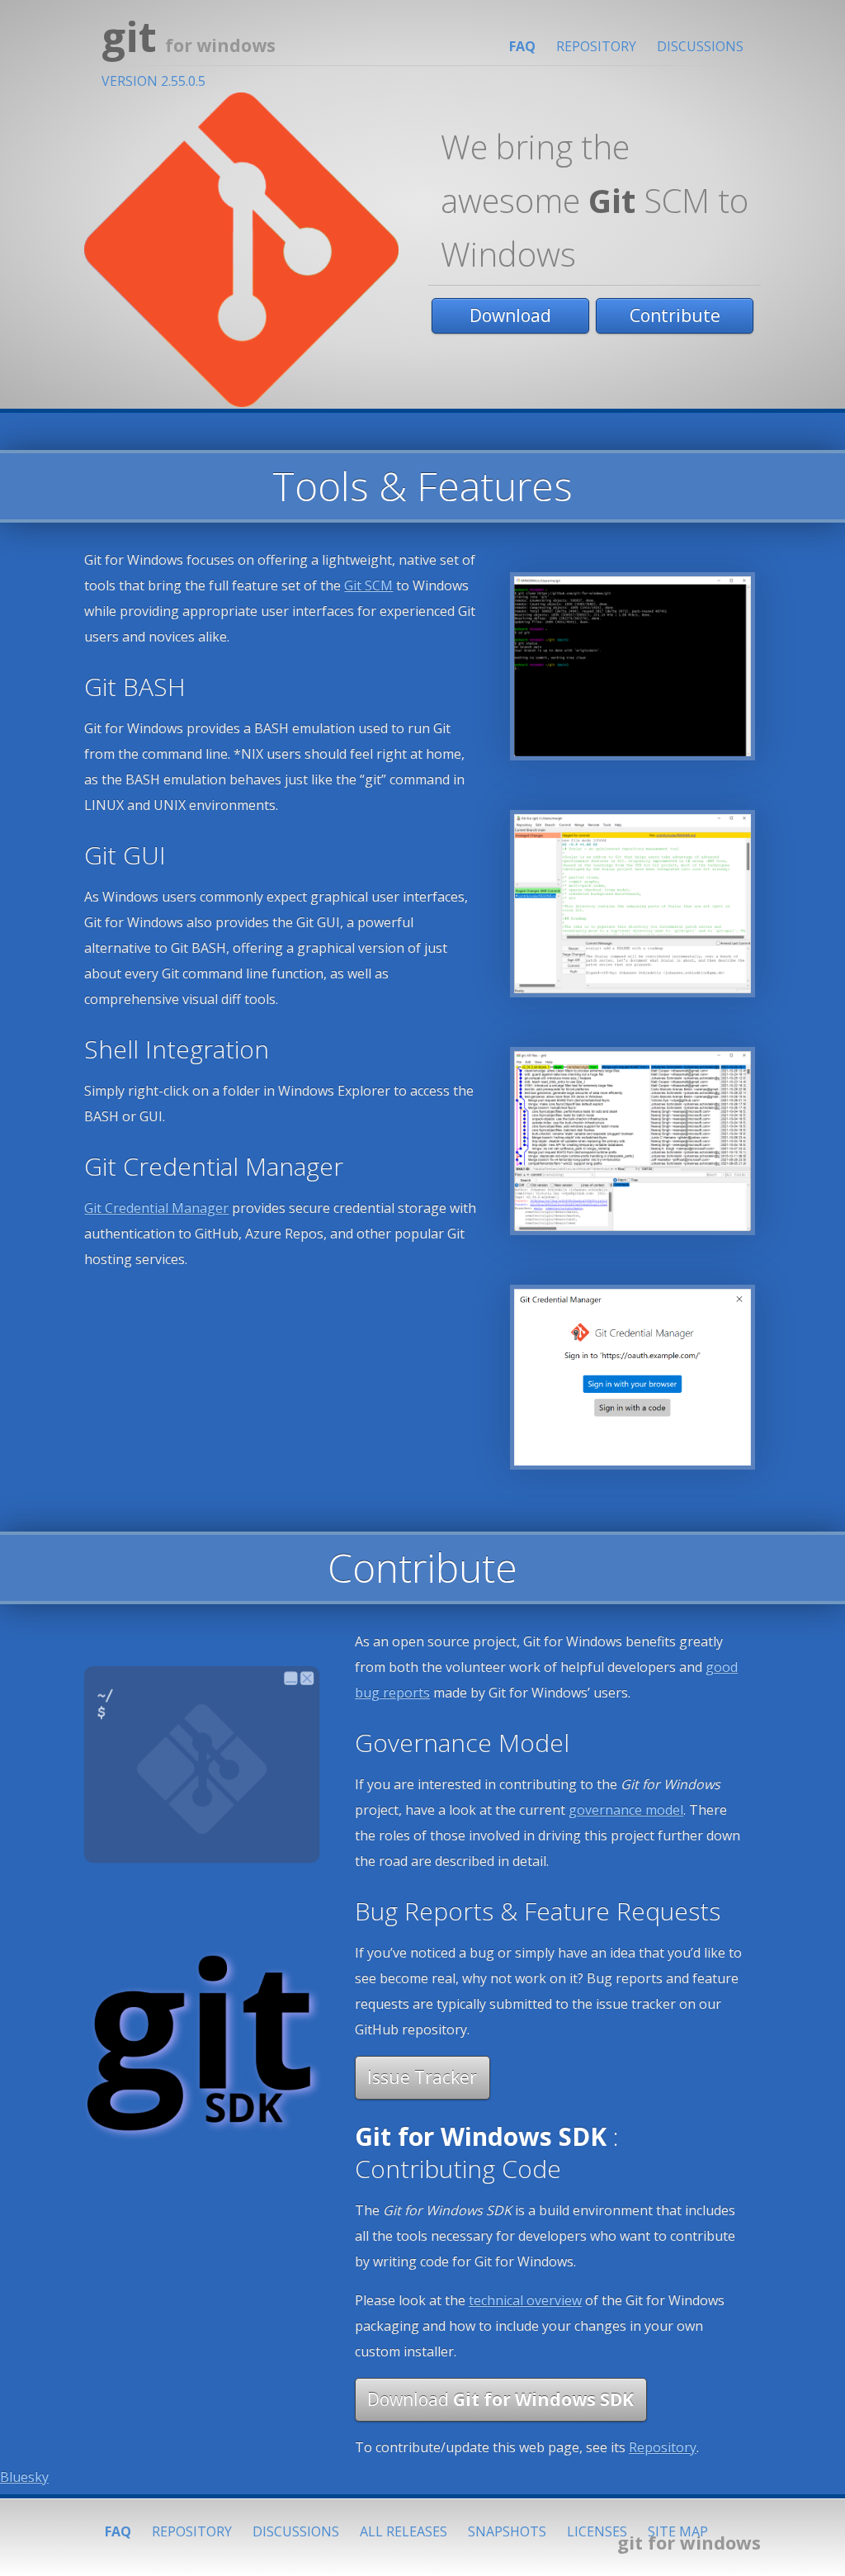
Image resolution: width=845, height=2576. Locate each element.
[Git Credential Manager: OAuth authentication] (633, 1376)
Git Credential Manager (156, 1208)
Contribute (675, 315)
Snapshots (507, 2531)
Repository (596, 46)
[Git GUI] (633, 902)
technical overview (525, 2300)
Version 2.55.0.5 (153, 81)
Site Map (678, 2531)
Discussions (700, 46)
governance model (626, 1810)
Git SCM (368, 585)
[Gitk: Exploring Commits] (633, 1139)
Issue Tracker (422, 2077)
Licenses (597, 2531)
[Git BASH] (633, 665)
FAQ (522, 46)
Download (510, 315)
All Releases (404, 2531)
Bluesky (24, 2477)
